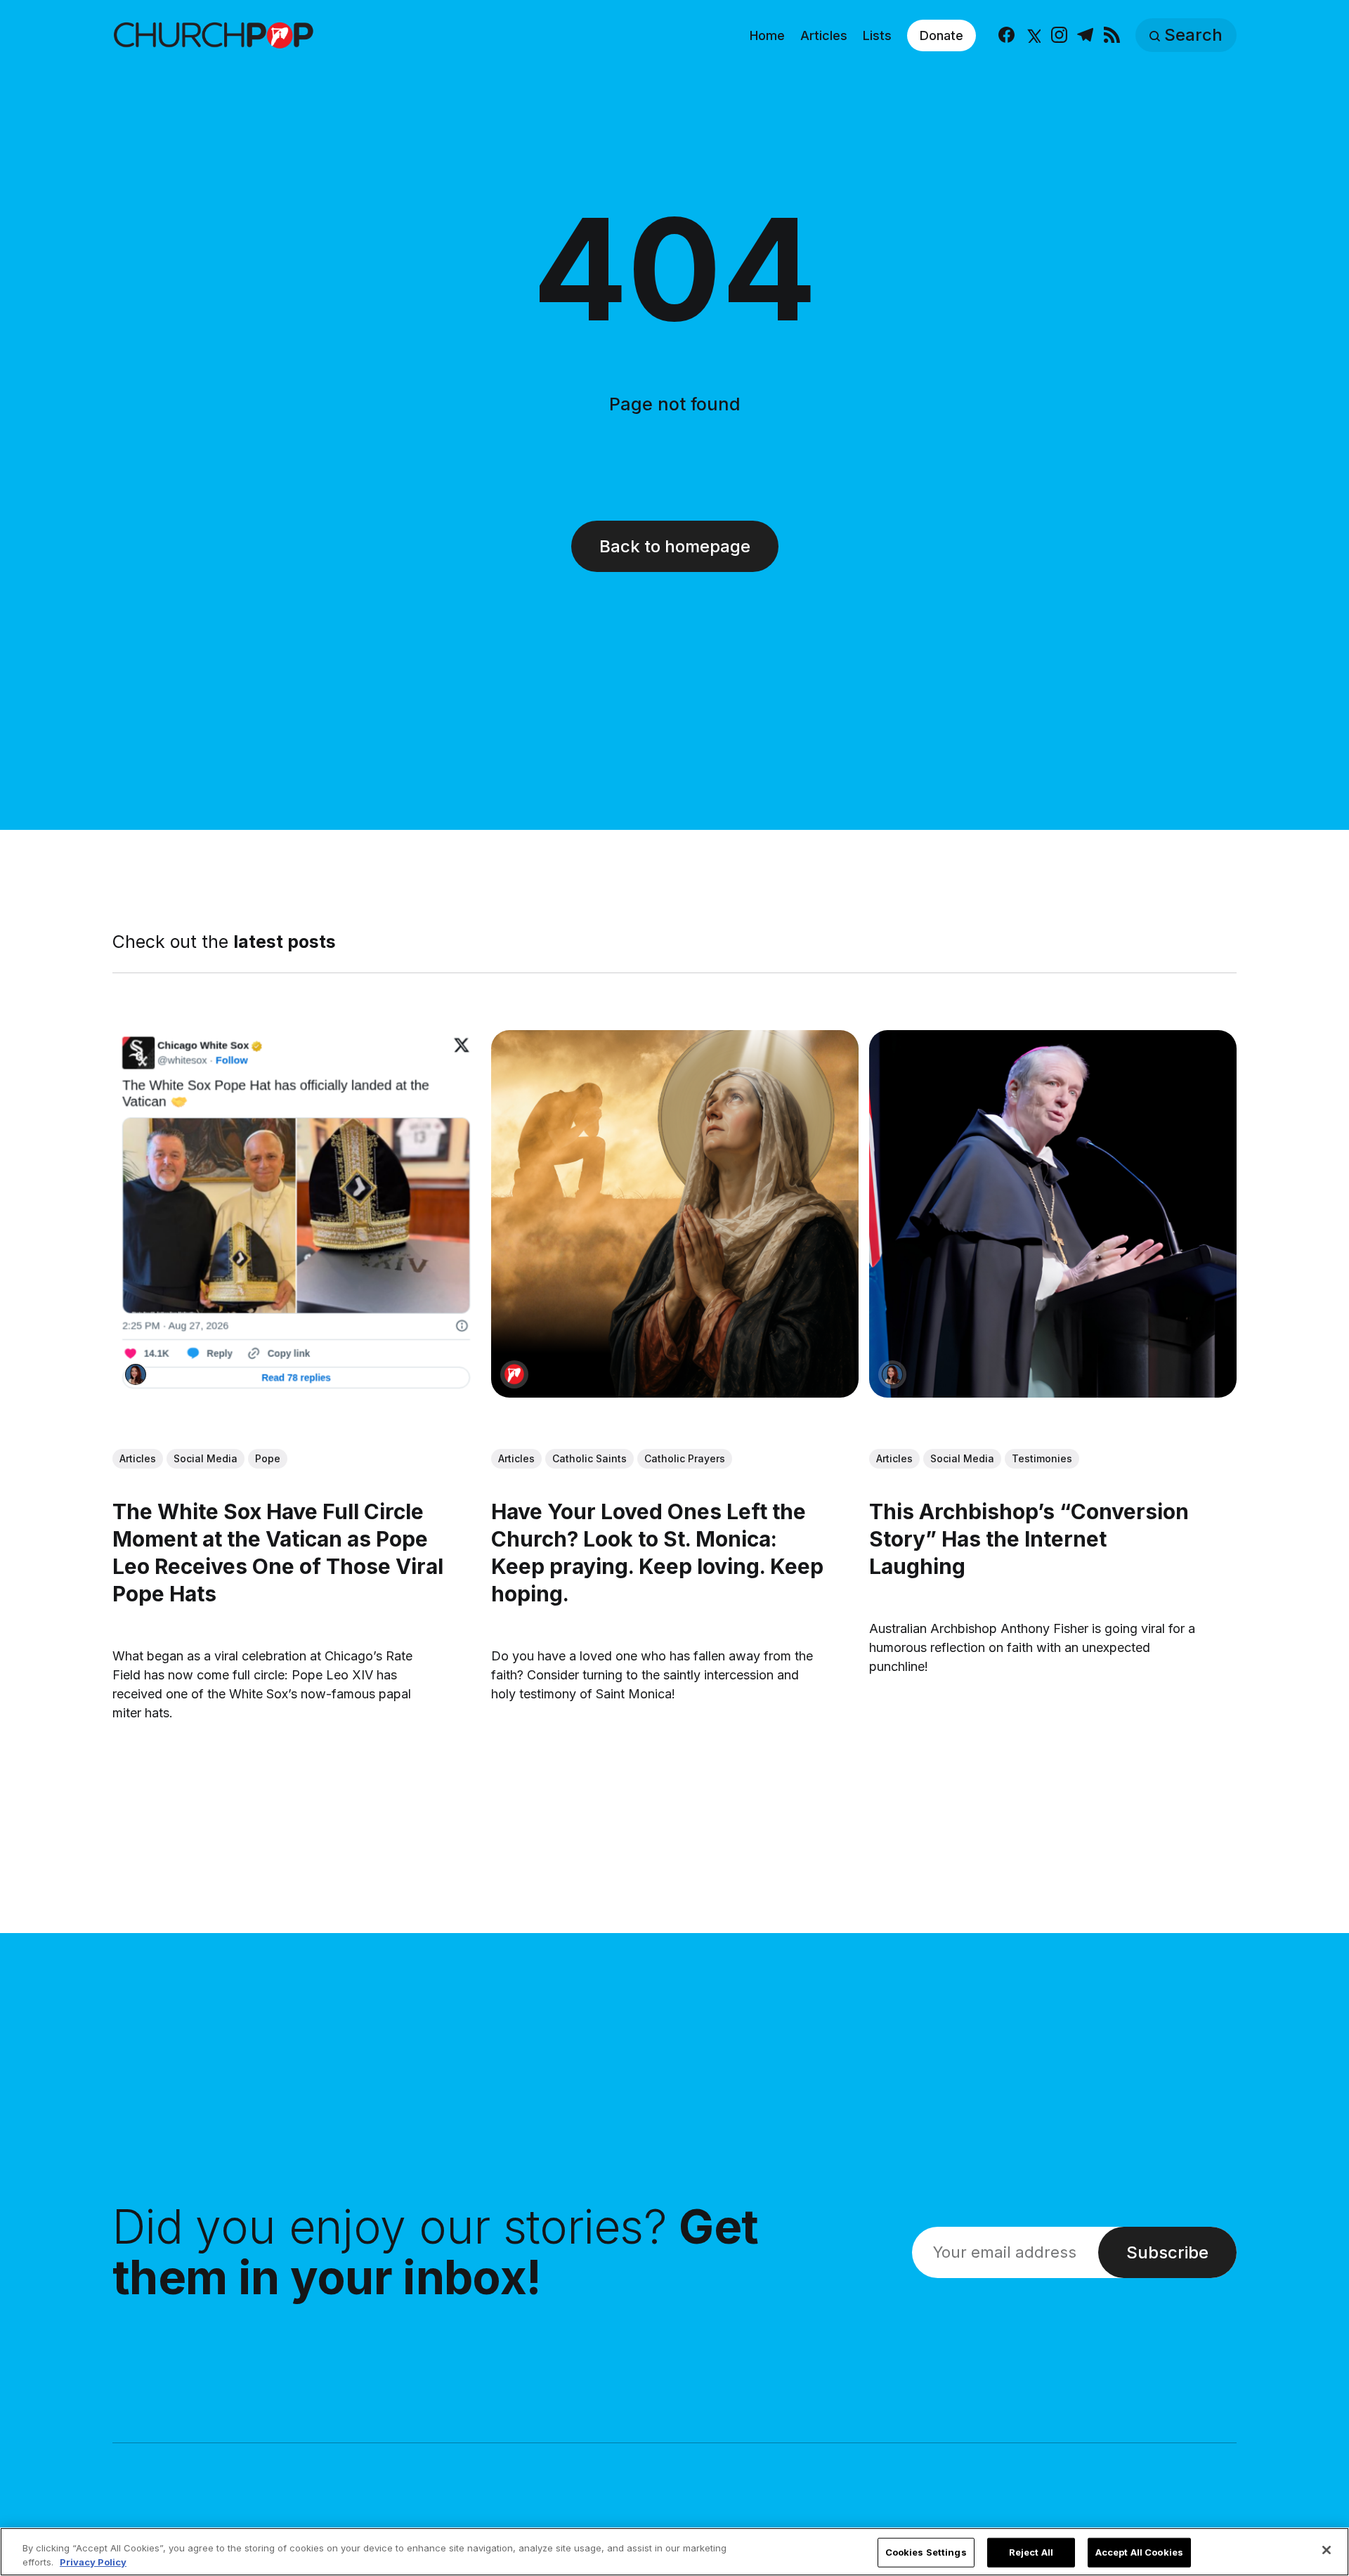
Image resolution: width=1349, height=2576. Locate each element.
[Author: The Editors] (514, 1374)
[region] (674, 2552)
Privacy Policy (93, 2561)
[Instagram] (1059, 35)
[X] (1032, 35)
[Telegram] (1085, 35)
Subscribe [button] (1167, 2252)
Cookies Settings (926, 2552)
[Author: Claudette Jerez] (136, 1374)
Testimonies (1042, 1458)
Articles (824, 35)
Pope (268, 1458)
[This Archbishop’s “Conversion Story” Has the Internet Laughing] (1053, 1214)
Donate (941, 35)
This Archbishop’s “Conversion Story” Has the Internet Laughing (1029, 1538)
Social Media (206, 1458)
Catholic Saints (589, 1458)
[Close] (1327, 2550)
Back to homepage (675, 546)
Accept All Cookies (1139, 2552)
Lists (877, 35)
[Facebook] (1006, 35)
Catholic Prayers (685, 1458)
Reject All (1031, 2552)
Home (767, 35)
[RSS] (1112, 35)
